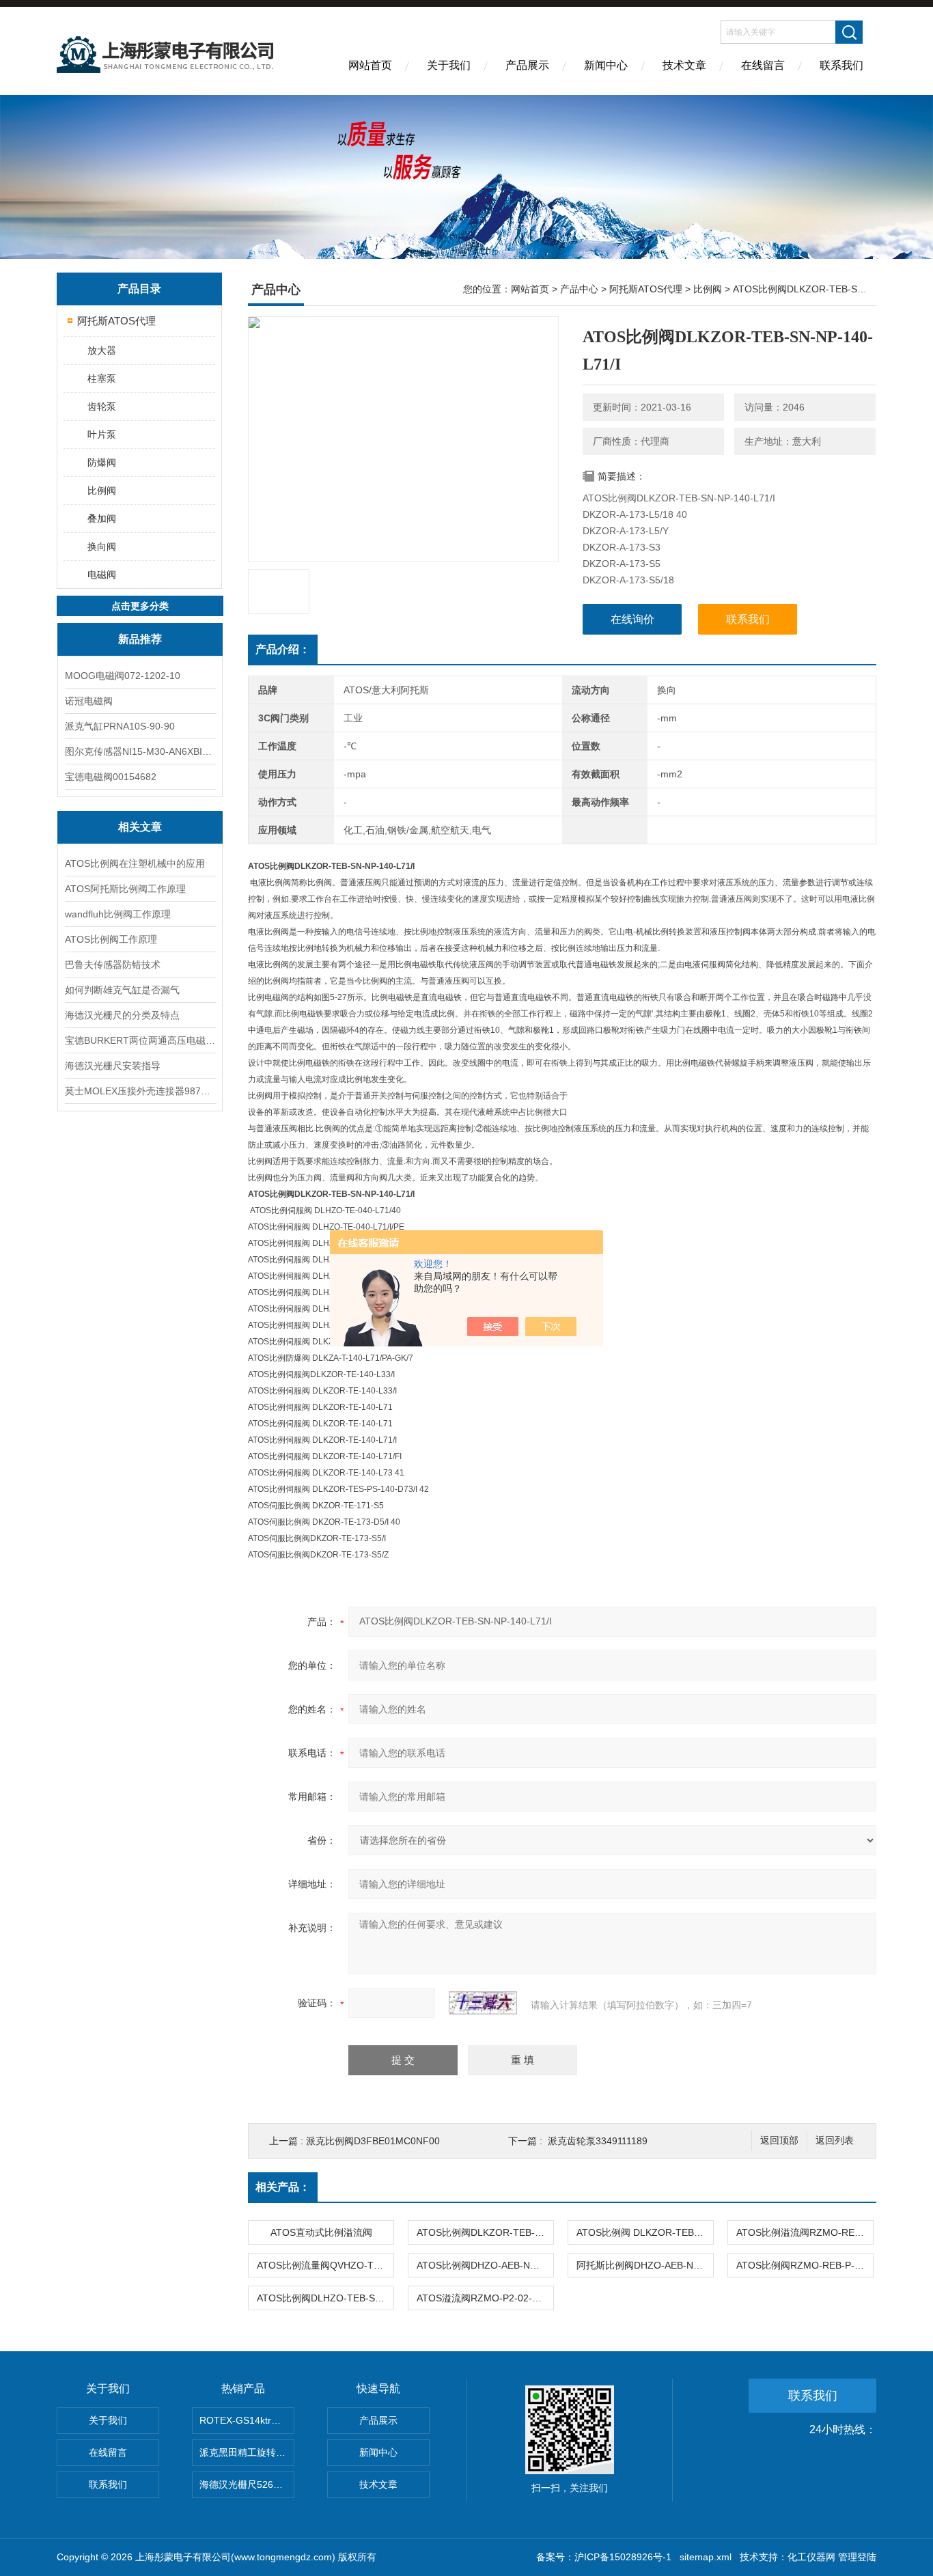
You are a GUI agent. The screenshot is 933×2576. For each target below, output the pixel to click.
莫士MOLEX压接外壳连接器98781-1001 (140, 1091)
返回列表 (835, 2141)
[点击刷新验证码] (483, 2003)
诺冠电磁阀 (89, 701)
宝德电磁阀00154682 (111, 777)
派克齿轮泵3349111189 (598, 2141)
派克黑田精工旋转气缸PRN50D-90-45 (247, 2452)
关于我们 (449, 65)
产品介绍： (283, 649)
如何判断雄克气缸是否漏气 (122, 990)
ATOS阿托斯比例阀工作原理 (125, 889)
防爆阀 (102, 462)
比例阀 (102, 490)
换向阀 (102, 546)
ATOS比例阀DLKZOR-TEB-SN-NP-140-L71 (485, 2232)
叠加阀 (102, 518)
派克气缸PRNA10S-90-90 (120, 726)
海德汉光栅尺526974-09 (247, 2484)
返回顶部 (779, 2141)
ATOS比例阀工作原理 (111, 939)
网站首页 (370, 65)
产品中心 (579, 289)
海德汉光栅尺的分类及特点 (122, 1015)
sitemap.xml (706, 2557)
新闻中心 (606, 65)
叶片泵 (102, 434)
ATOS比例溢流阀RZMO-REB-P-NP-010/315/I (805, 2232)
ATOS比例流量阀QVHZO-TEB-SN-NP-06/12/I (325, 2265)
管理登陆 (857, 2557)
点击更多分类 (140, 606)
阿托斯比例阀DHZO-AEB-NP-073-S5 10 (645, 2265)
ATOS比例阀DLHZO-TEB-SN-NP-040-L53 (325, 2298)
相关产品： (283, 2187)
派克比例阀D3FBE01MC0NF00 (373, 2141)
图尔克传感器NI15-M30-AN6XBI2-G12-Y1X (140, 751)
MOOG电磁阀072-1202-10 (123, 676)
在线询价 (632, 619)
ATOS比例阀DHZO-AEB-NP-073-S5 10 (485, 2265)
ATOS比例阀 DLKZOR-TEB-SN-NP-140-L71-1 (645, 2232)
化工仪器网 (811, 2557)
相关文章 (140, 827)
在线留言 (763, 65)
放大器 (102, 350)
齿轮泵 (102, 406)
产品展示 (527, 65)
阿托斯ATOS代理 (116, 321)
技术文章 (684, 65)
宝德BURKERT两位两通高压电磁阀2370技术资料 (140, 1040)
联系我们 (841, 65)
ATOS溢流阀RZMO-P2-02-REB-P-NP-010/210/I (485, 2298)
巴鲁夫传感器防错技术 (113, 965)
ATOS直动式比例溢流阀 (321, 2232)
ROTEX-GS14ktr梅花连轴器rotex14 (247, 2420)
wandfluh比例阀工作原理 (118, 914)
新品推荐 (140, 639)
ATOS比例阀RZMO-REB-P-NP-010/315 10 (805, 2265)
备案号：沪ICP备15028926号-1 (604, 2557)
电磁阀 (102, 574)
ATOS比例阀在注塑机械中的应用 (135, 863)
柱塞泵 (102, 378)
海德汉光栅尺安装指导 (113, 1066)
